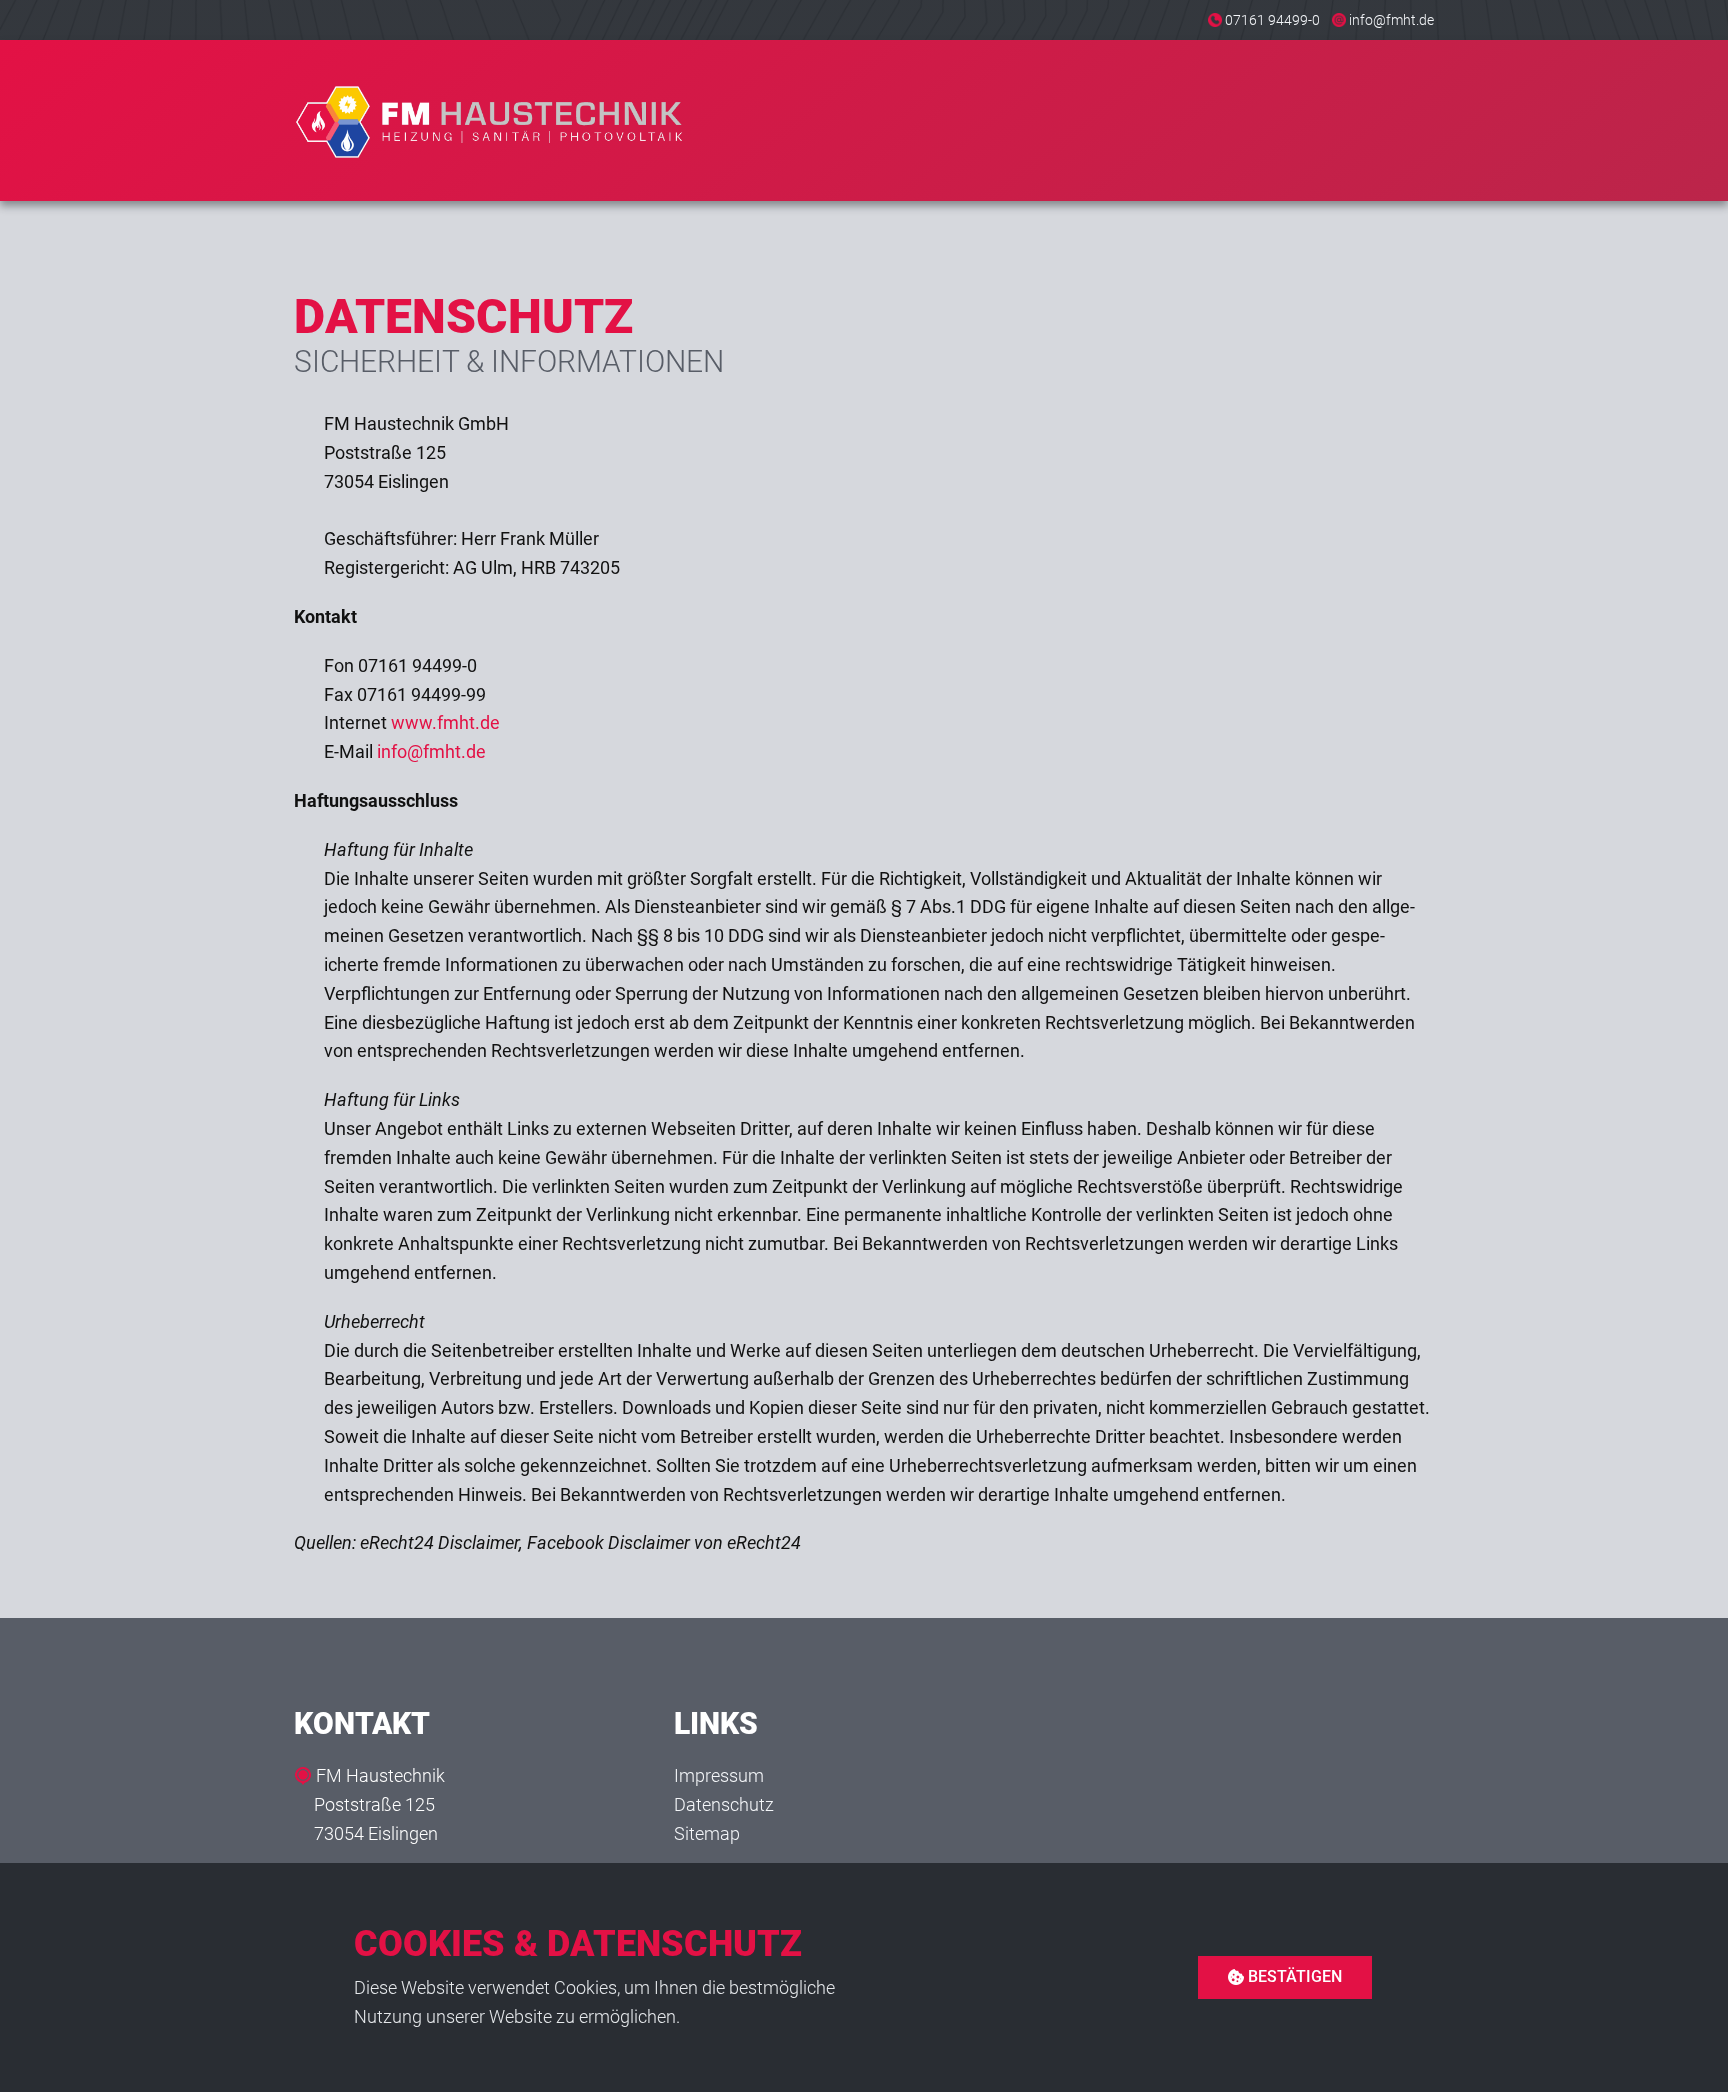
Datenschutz (724, 1804)
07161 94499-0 (1272, 20)
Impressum (719, 1775)
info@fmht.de (1391, 20)
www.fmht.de (445, 722)
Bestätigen (1293, 1976)
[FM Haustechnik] (490, 120)
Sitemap (707, 1833)
